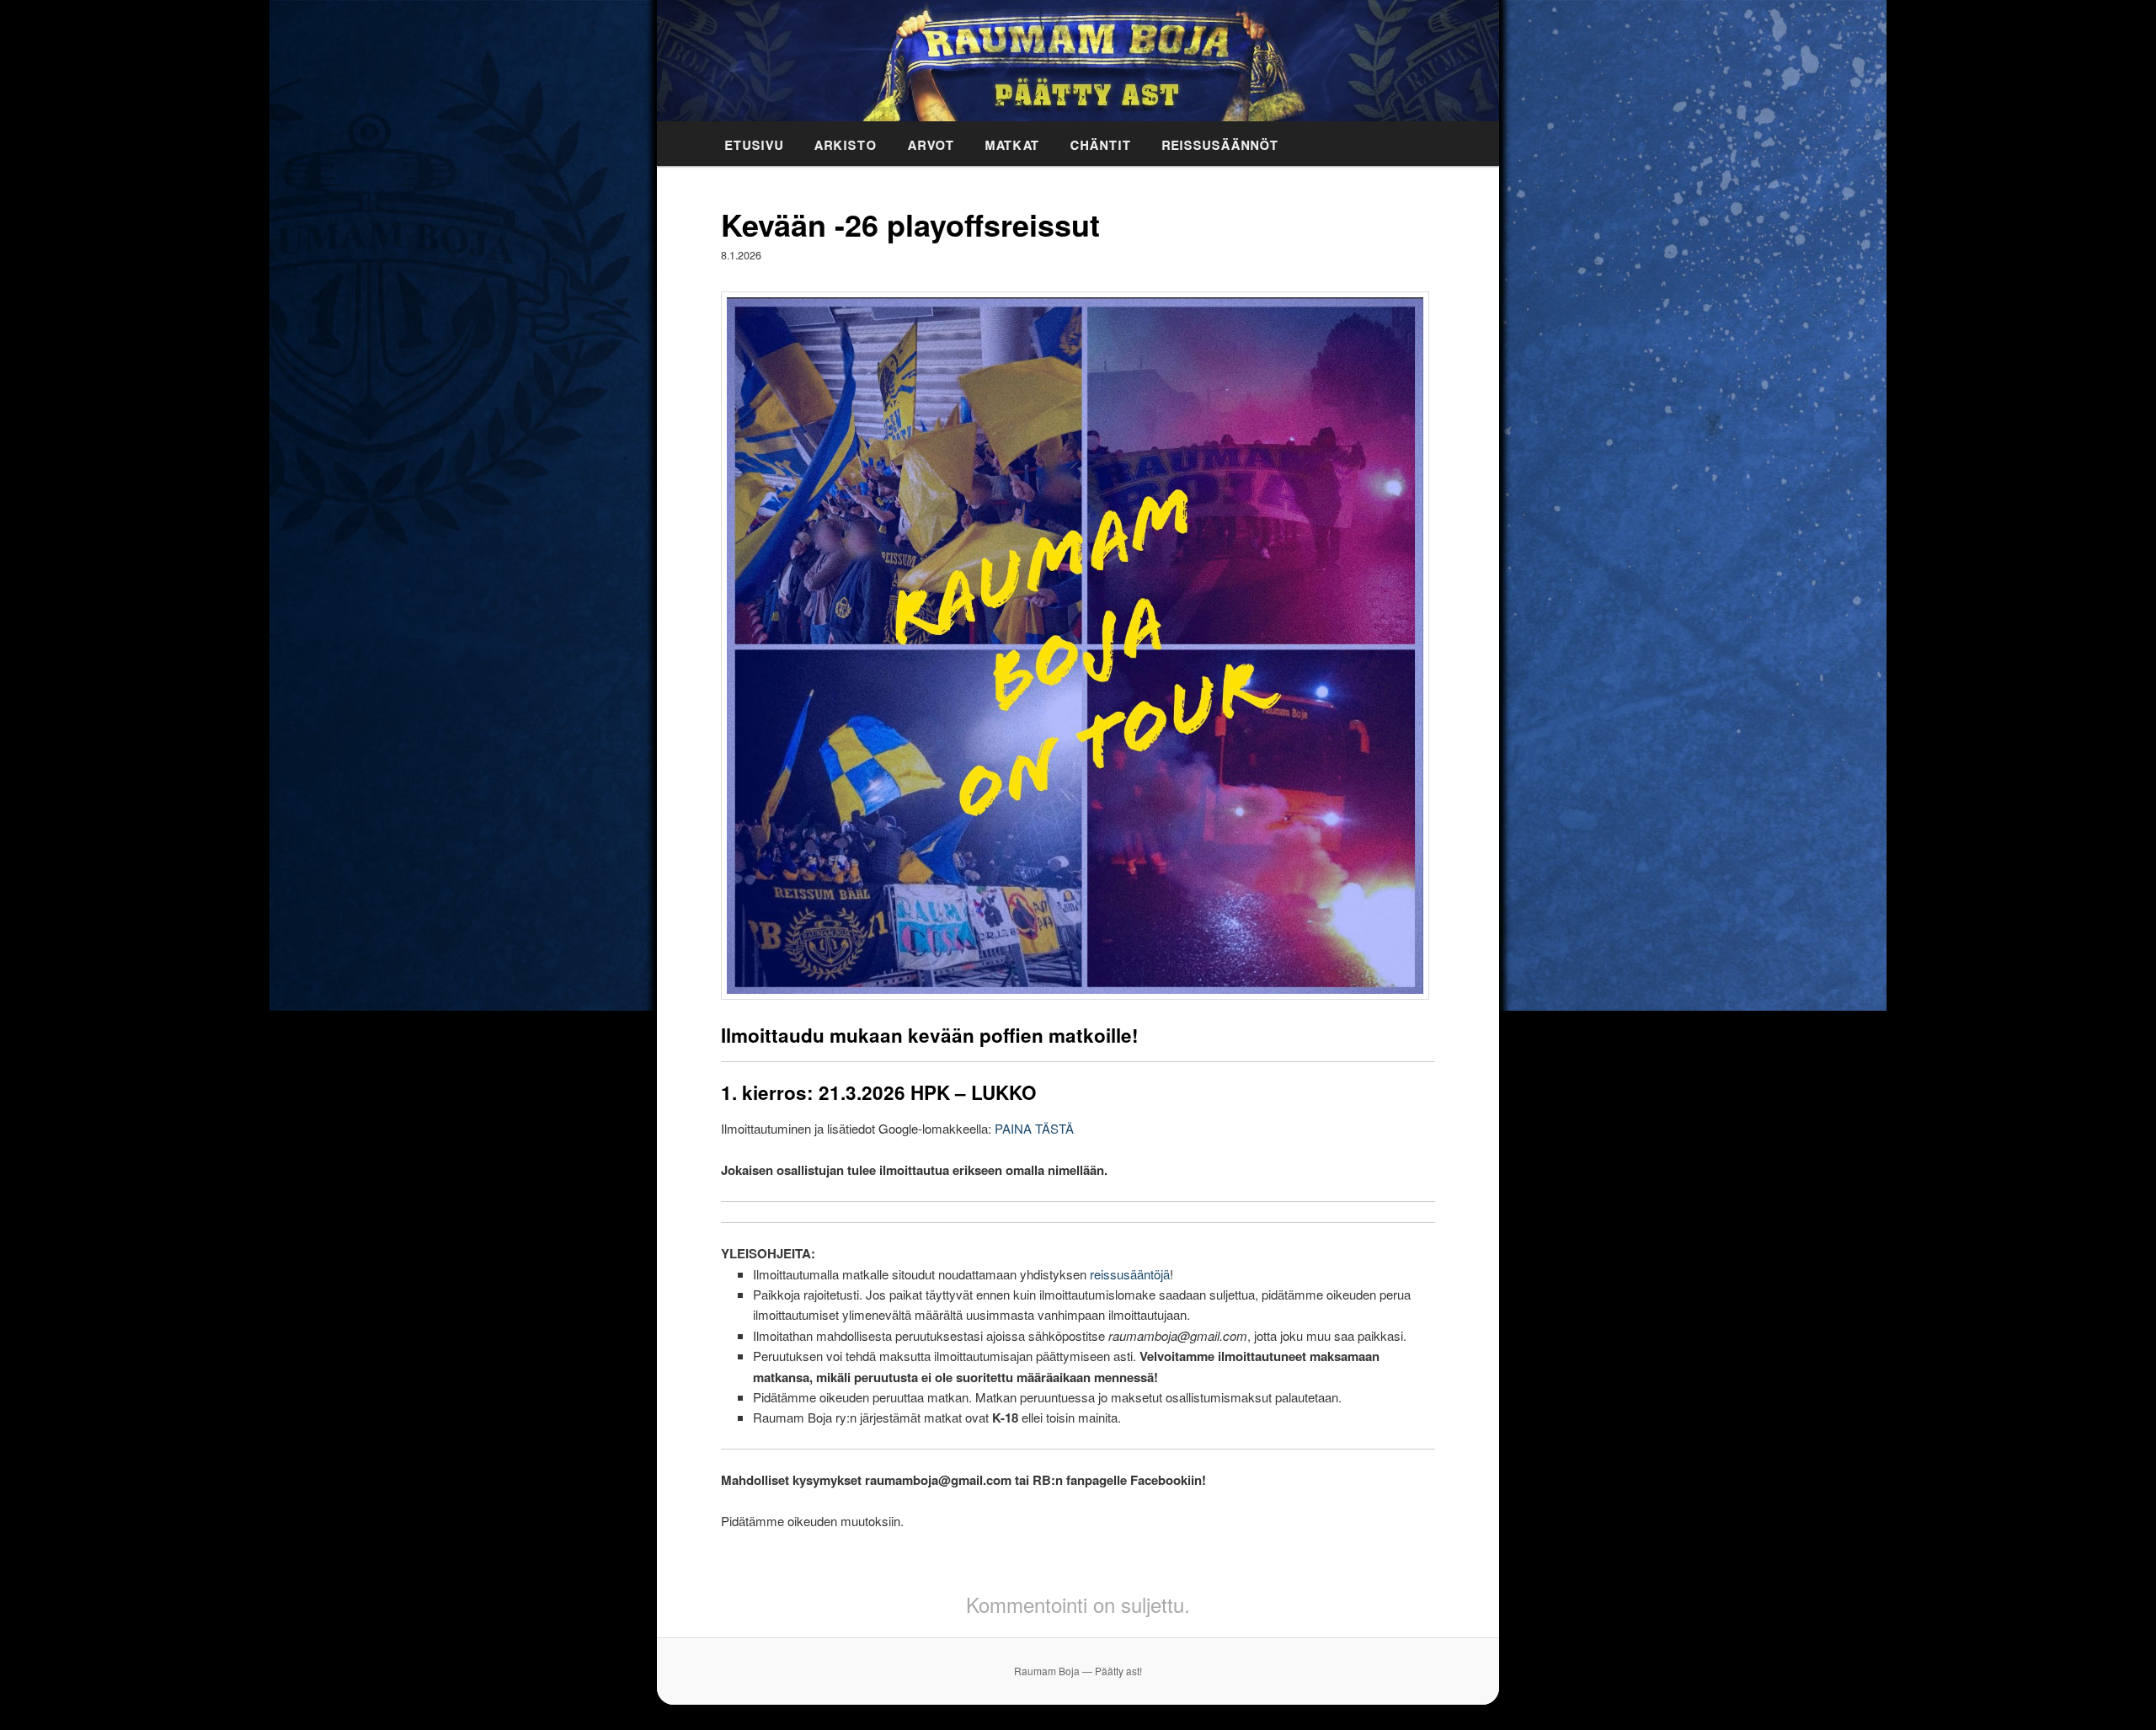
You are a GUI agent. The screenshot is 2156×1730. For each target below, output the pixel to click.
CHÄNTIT (1101, 142)
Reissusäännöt (1221, 142)
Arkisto (846, 142)
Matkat (1013, 142)
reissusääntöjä (1130, 1274)
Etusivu (755, 142)
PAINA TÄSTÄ (1034, 1128)
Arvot (931, 142)
